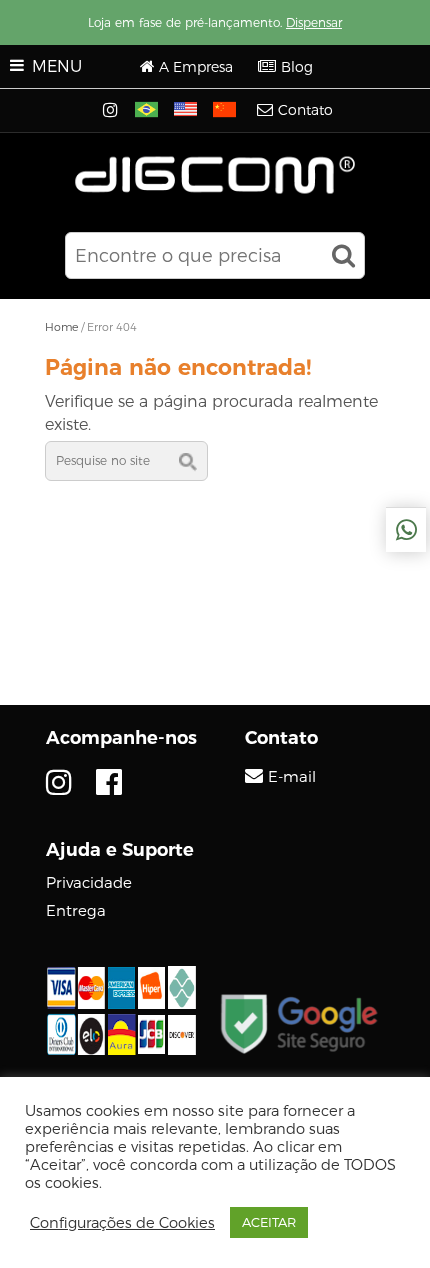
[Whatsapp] (406, 530)
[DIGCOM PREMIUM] (215, 175)
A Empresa (196, 67)
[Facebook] (109, 782)
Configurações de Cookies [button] (122, 1223)
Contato (305, 110)
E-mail (292, 777)
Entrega (76, 910)
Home (61, 327)
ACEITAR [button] (269, 1222)
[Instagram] (112, 111)
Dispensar (314, 22)
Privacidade (89, 882)
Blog (297, 67)
